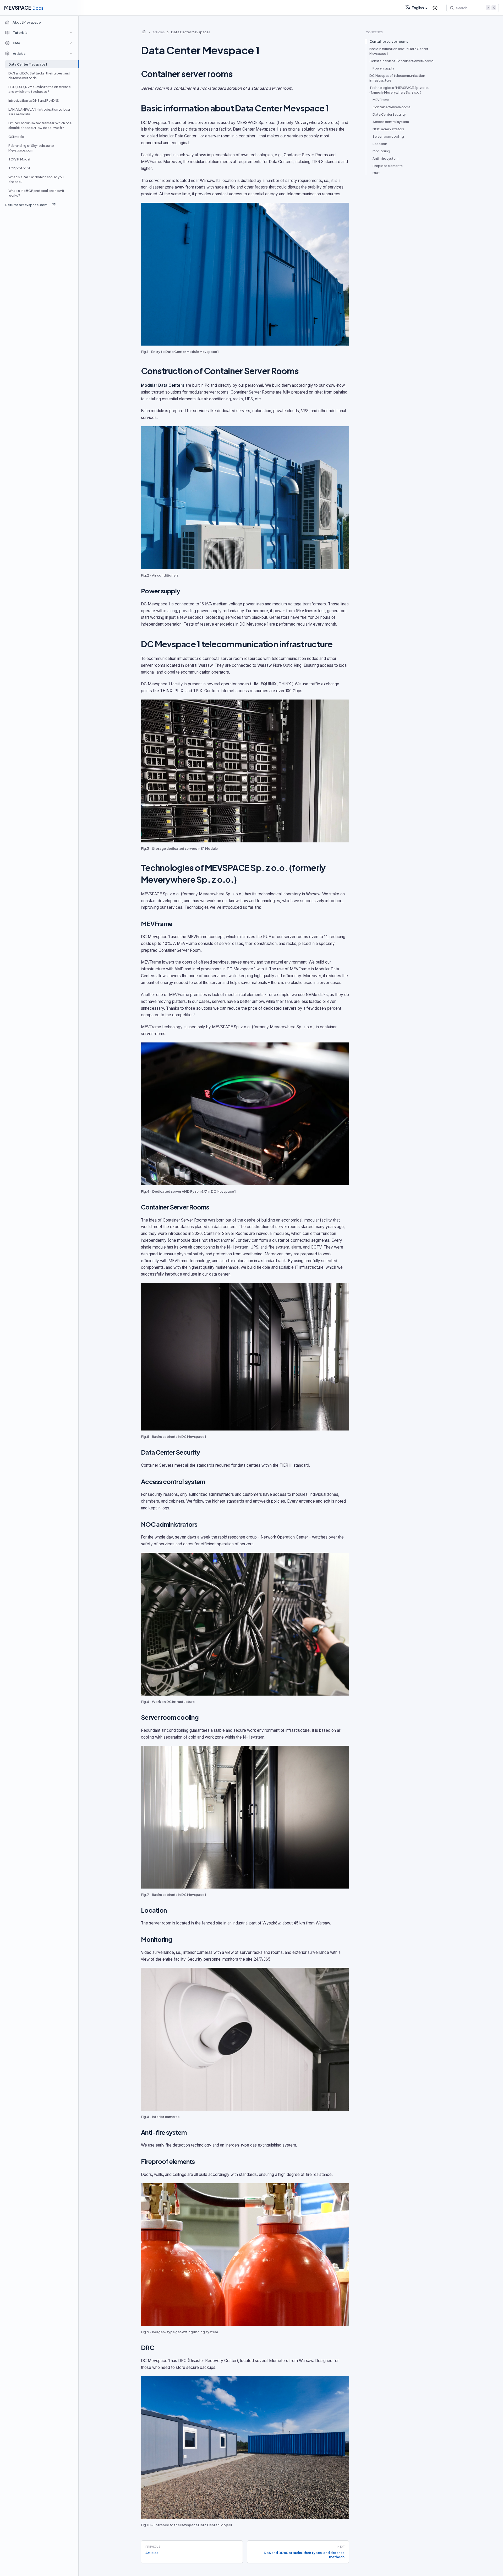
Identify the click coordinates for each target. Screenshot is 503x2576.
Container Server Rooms (391, 107)
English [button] (418, 8)
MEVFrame (381, 100)
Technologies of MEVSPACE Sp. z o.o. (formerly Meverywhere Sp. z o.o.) (399, 90)
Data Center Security (389, 114)
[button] (40, 33)
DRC (376, 173)
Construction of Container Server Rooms (401, 61)
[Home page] (144, 32)
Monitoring (381, 151)
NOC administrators (388, 129)
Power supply (383, 68)
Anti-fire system (385, 158)
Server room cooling (388, 136)
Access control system (391, 122)
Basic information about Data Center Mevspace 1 (399, 51)
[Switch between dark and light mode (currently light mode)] (435, 8)
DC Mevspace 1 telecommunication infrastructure (397, 78)
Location (380, 144)
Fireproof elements (388, 166)
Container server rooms (389, 41)
